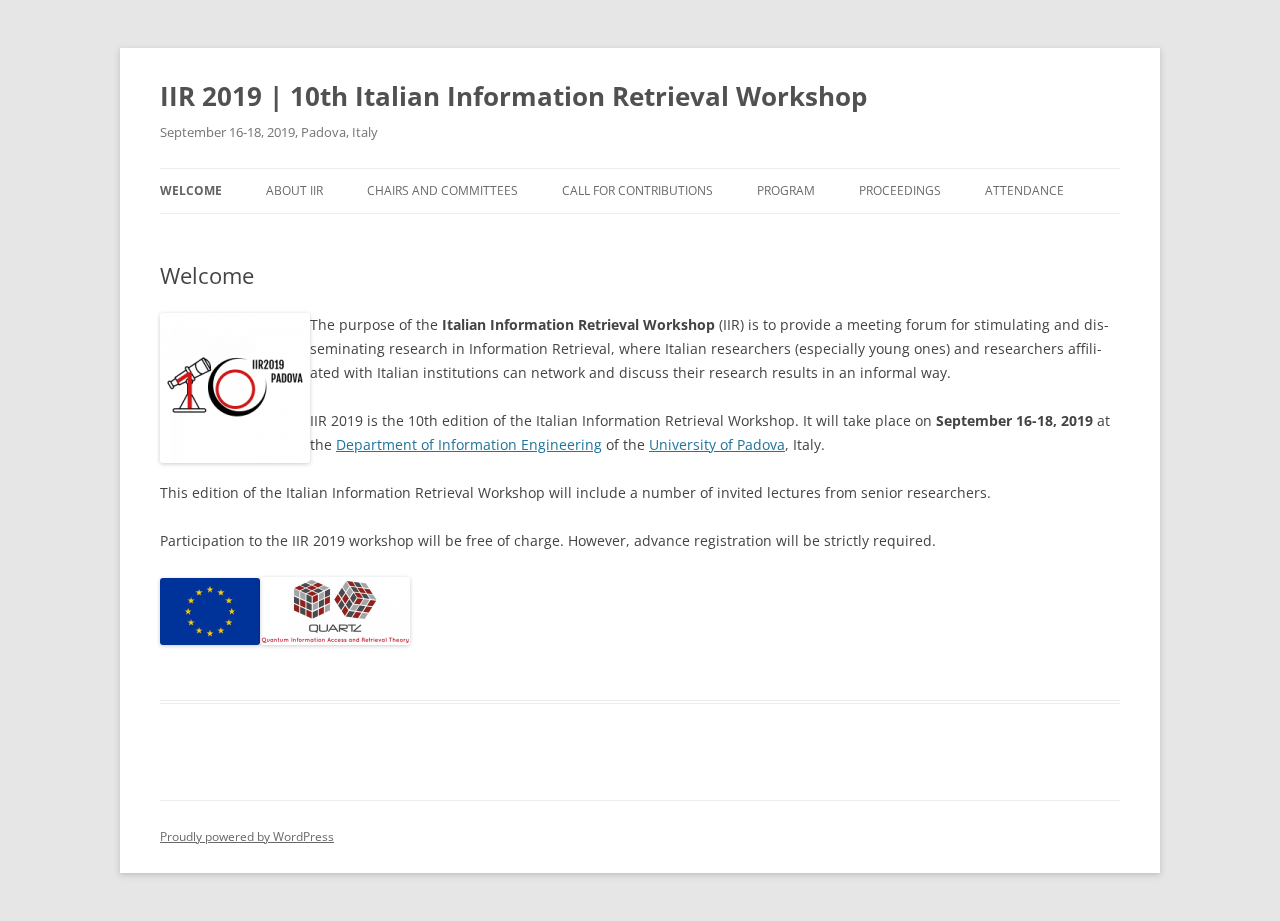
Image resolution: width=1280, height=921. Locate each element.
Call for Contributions (637, 190)
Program (786, 190)
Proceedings (900, 190)
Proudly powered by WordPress (247, 836)
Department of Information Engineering (469, 444)
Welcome (191, 190)
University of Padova (717, 444)
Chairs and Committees (442, 190)
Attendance (1024, 190)
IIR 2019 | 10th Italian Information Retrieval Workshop (513, 96)
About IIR (294, 190)
